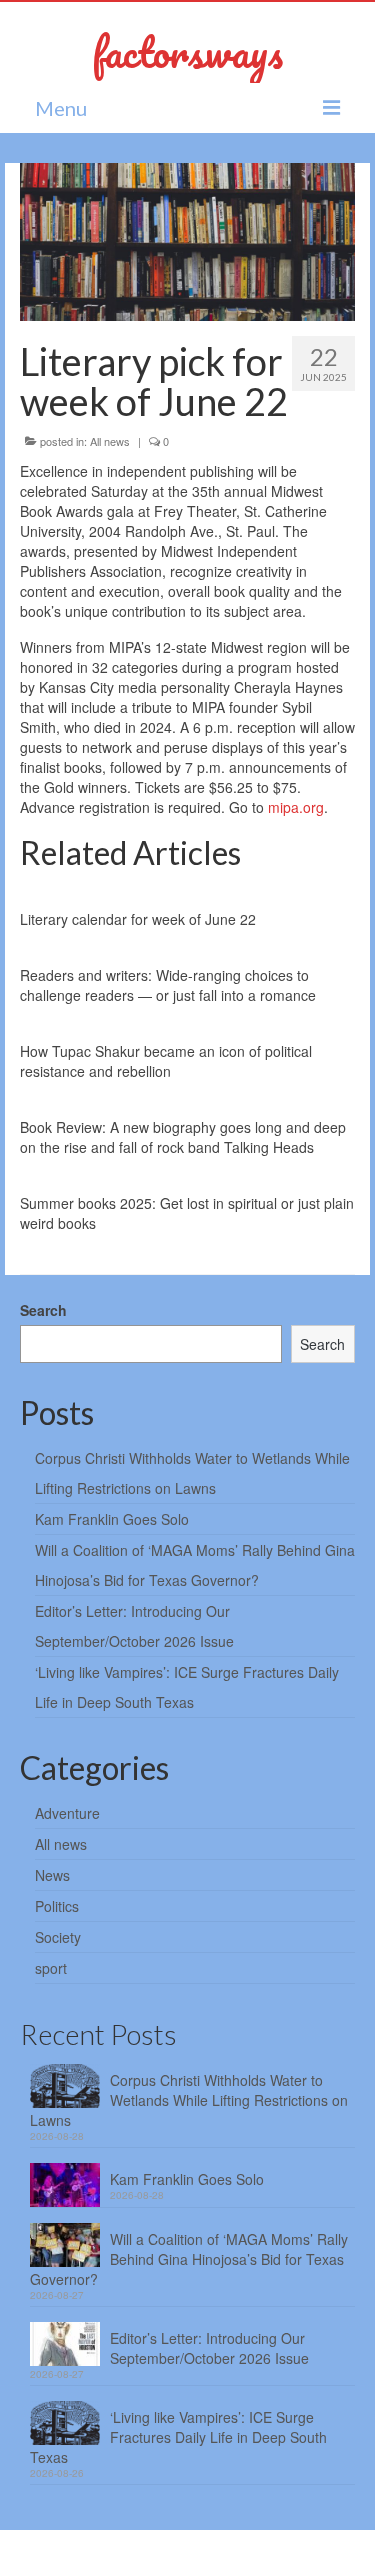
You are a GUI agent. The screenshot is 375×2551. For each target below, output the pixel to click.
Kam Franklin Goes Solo (112, 1519)
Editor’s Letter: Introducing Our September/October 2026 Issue (209, 2348)
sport (51, 1968)
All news (110, 441)
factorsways (187, 51)
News (52, 1875)
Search (43, 1310)
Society (58, 1937)
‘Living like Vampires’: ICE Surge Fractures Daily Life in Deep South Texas (178, 2437)
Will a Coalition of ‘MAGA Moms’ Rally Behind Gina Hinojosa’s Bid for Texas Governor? (189, 2259)
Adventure (67, 1813)
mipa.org (296, 807)
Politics (57, 1906)
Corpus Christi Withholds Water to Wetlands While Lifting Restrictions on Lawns (189, 2100)
